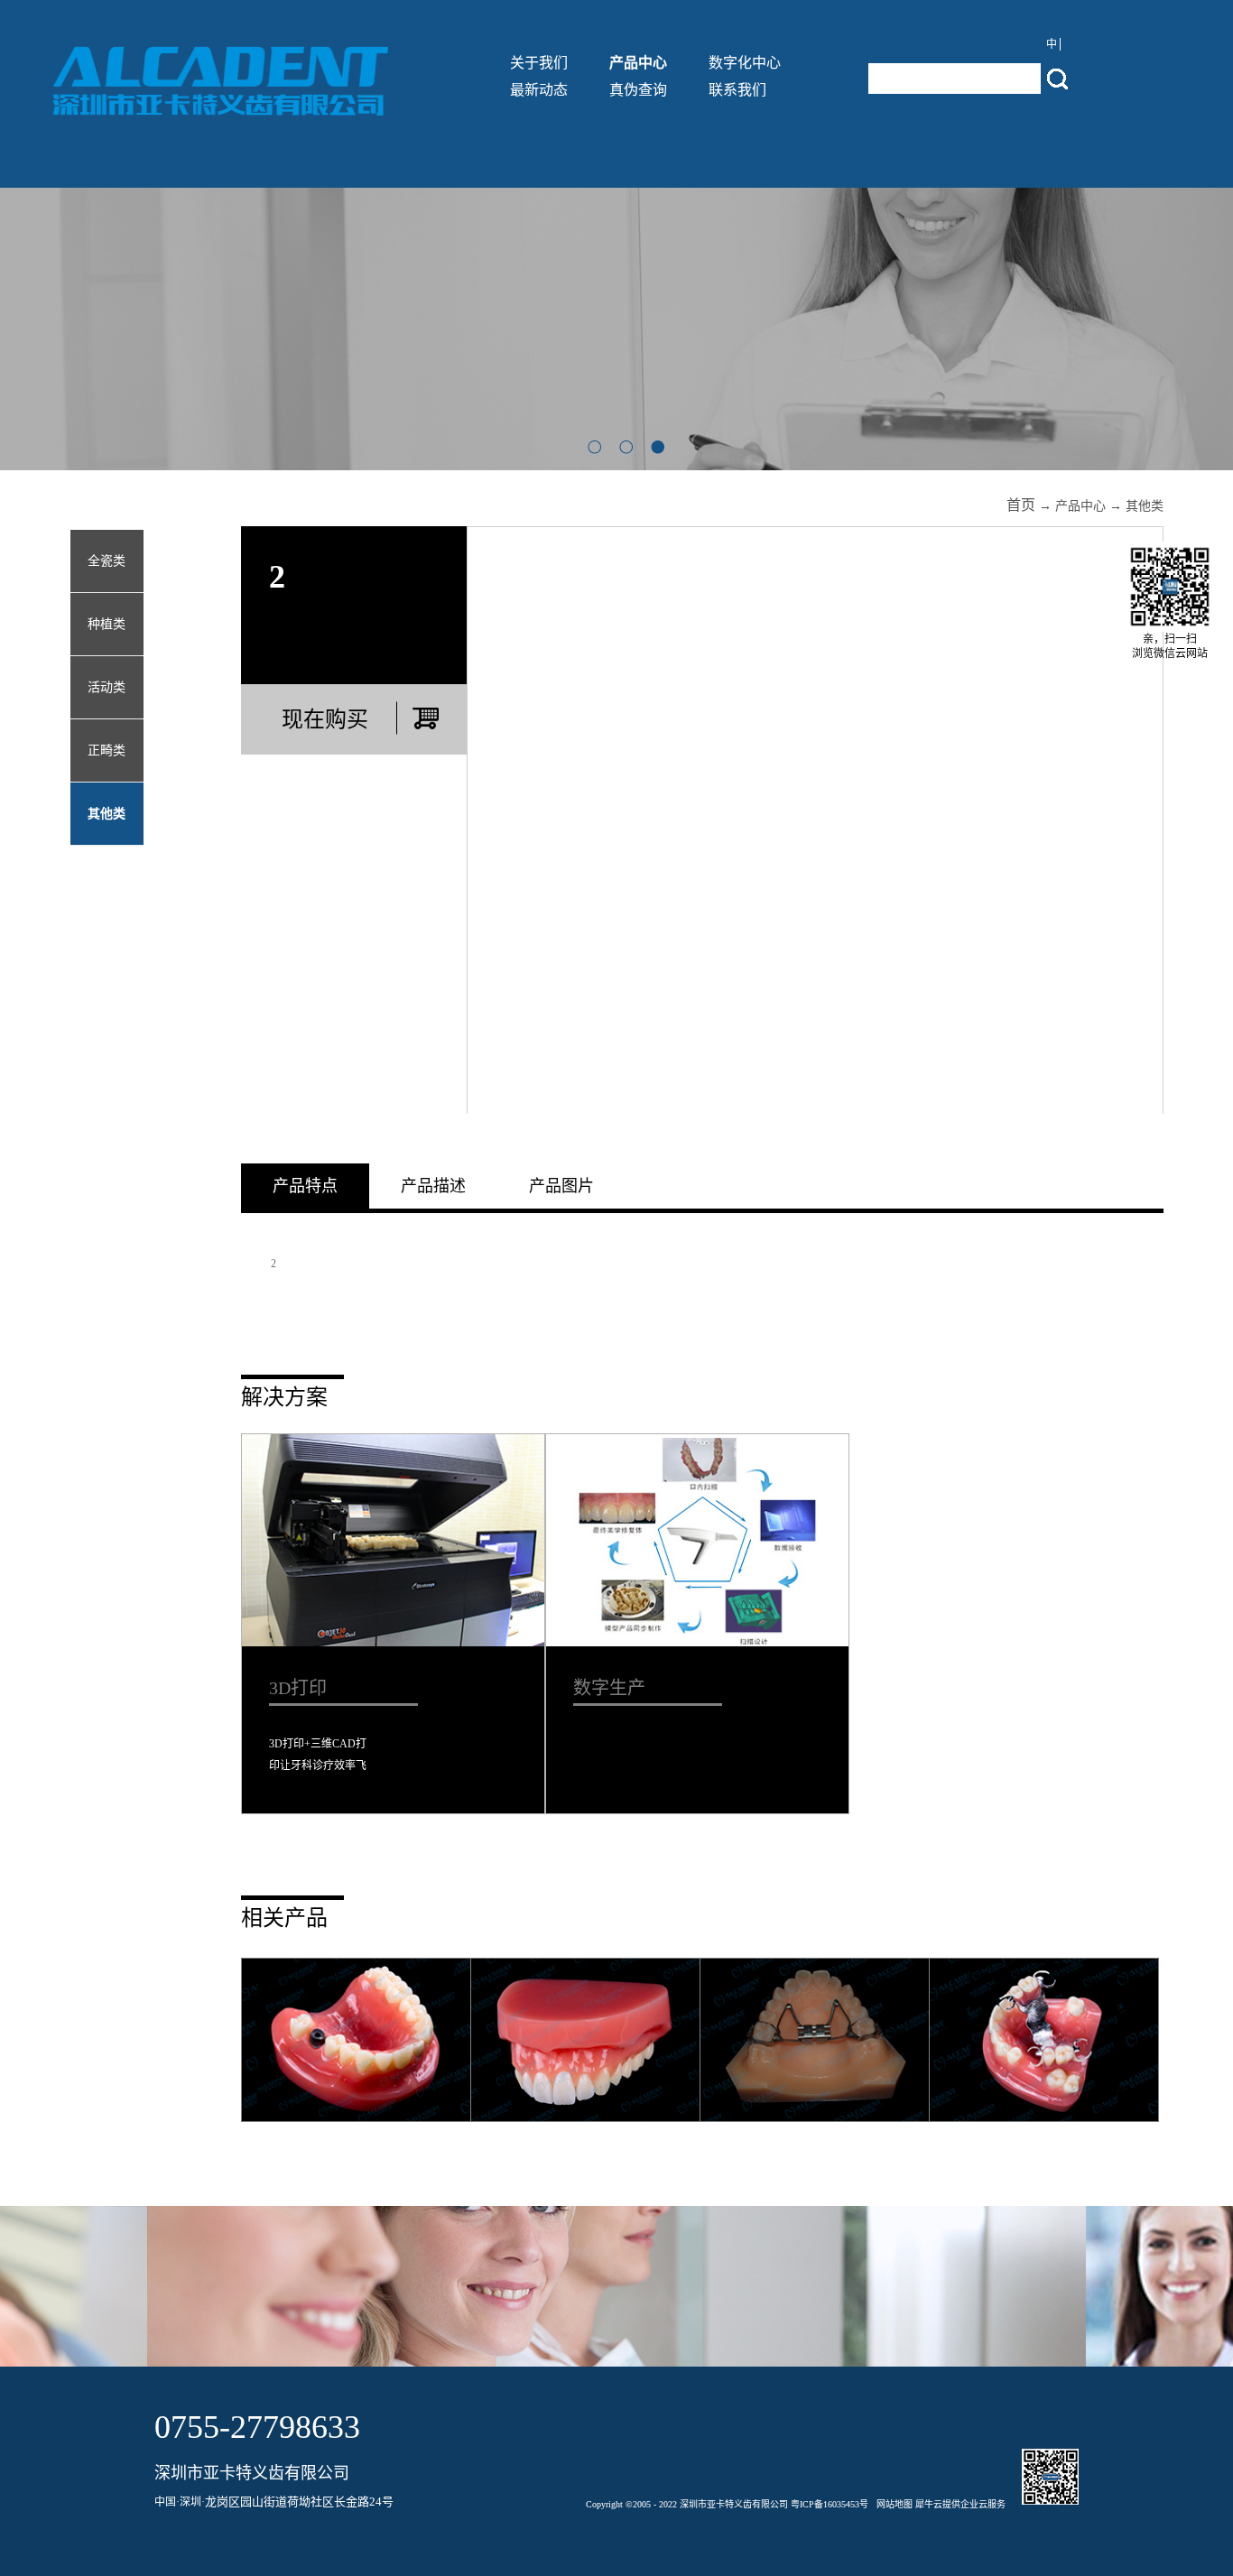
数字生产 (609, 1688)
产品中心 (1080, 506)
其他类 (1145, 506)
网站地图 (892, 2504)
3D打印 (298, 1688)
